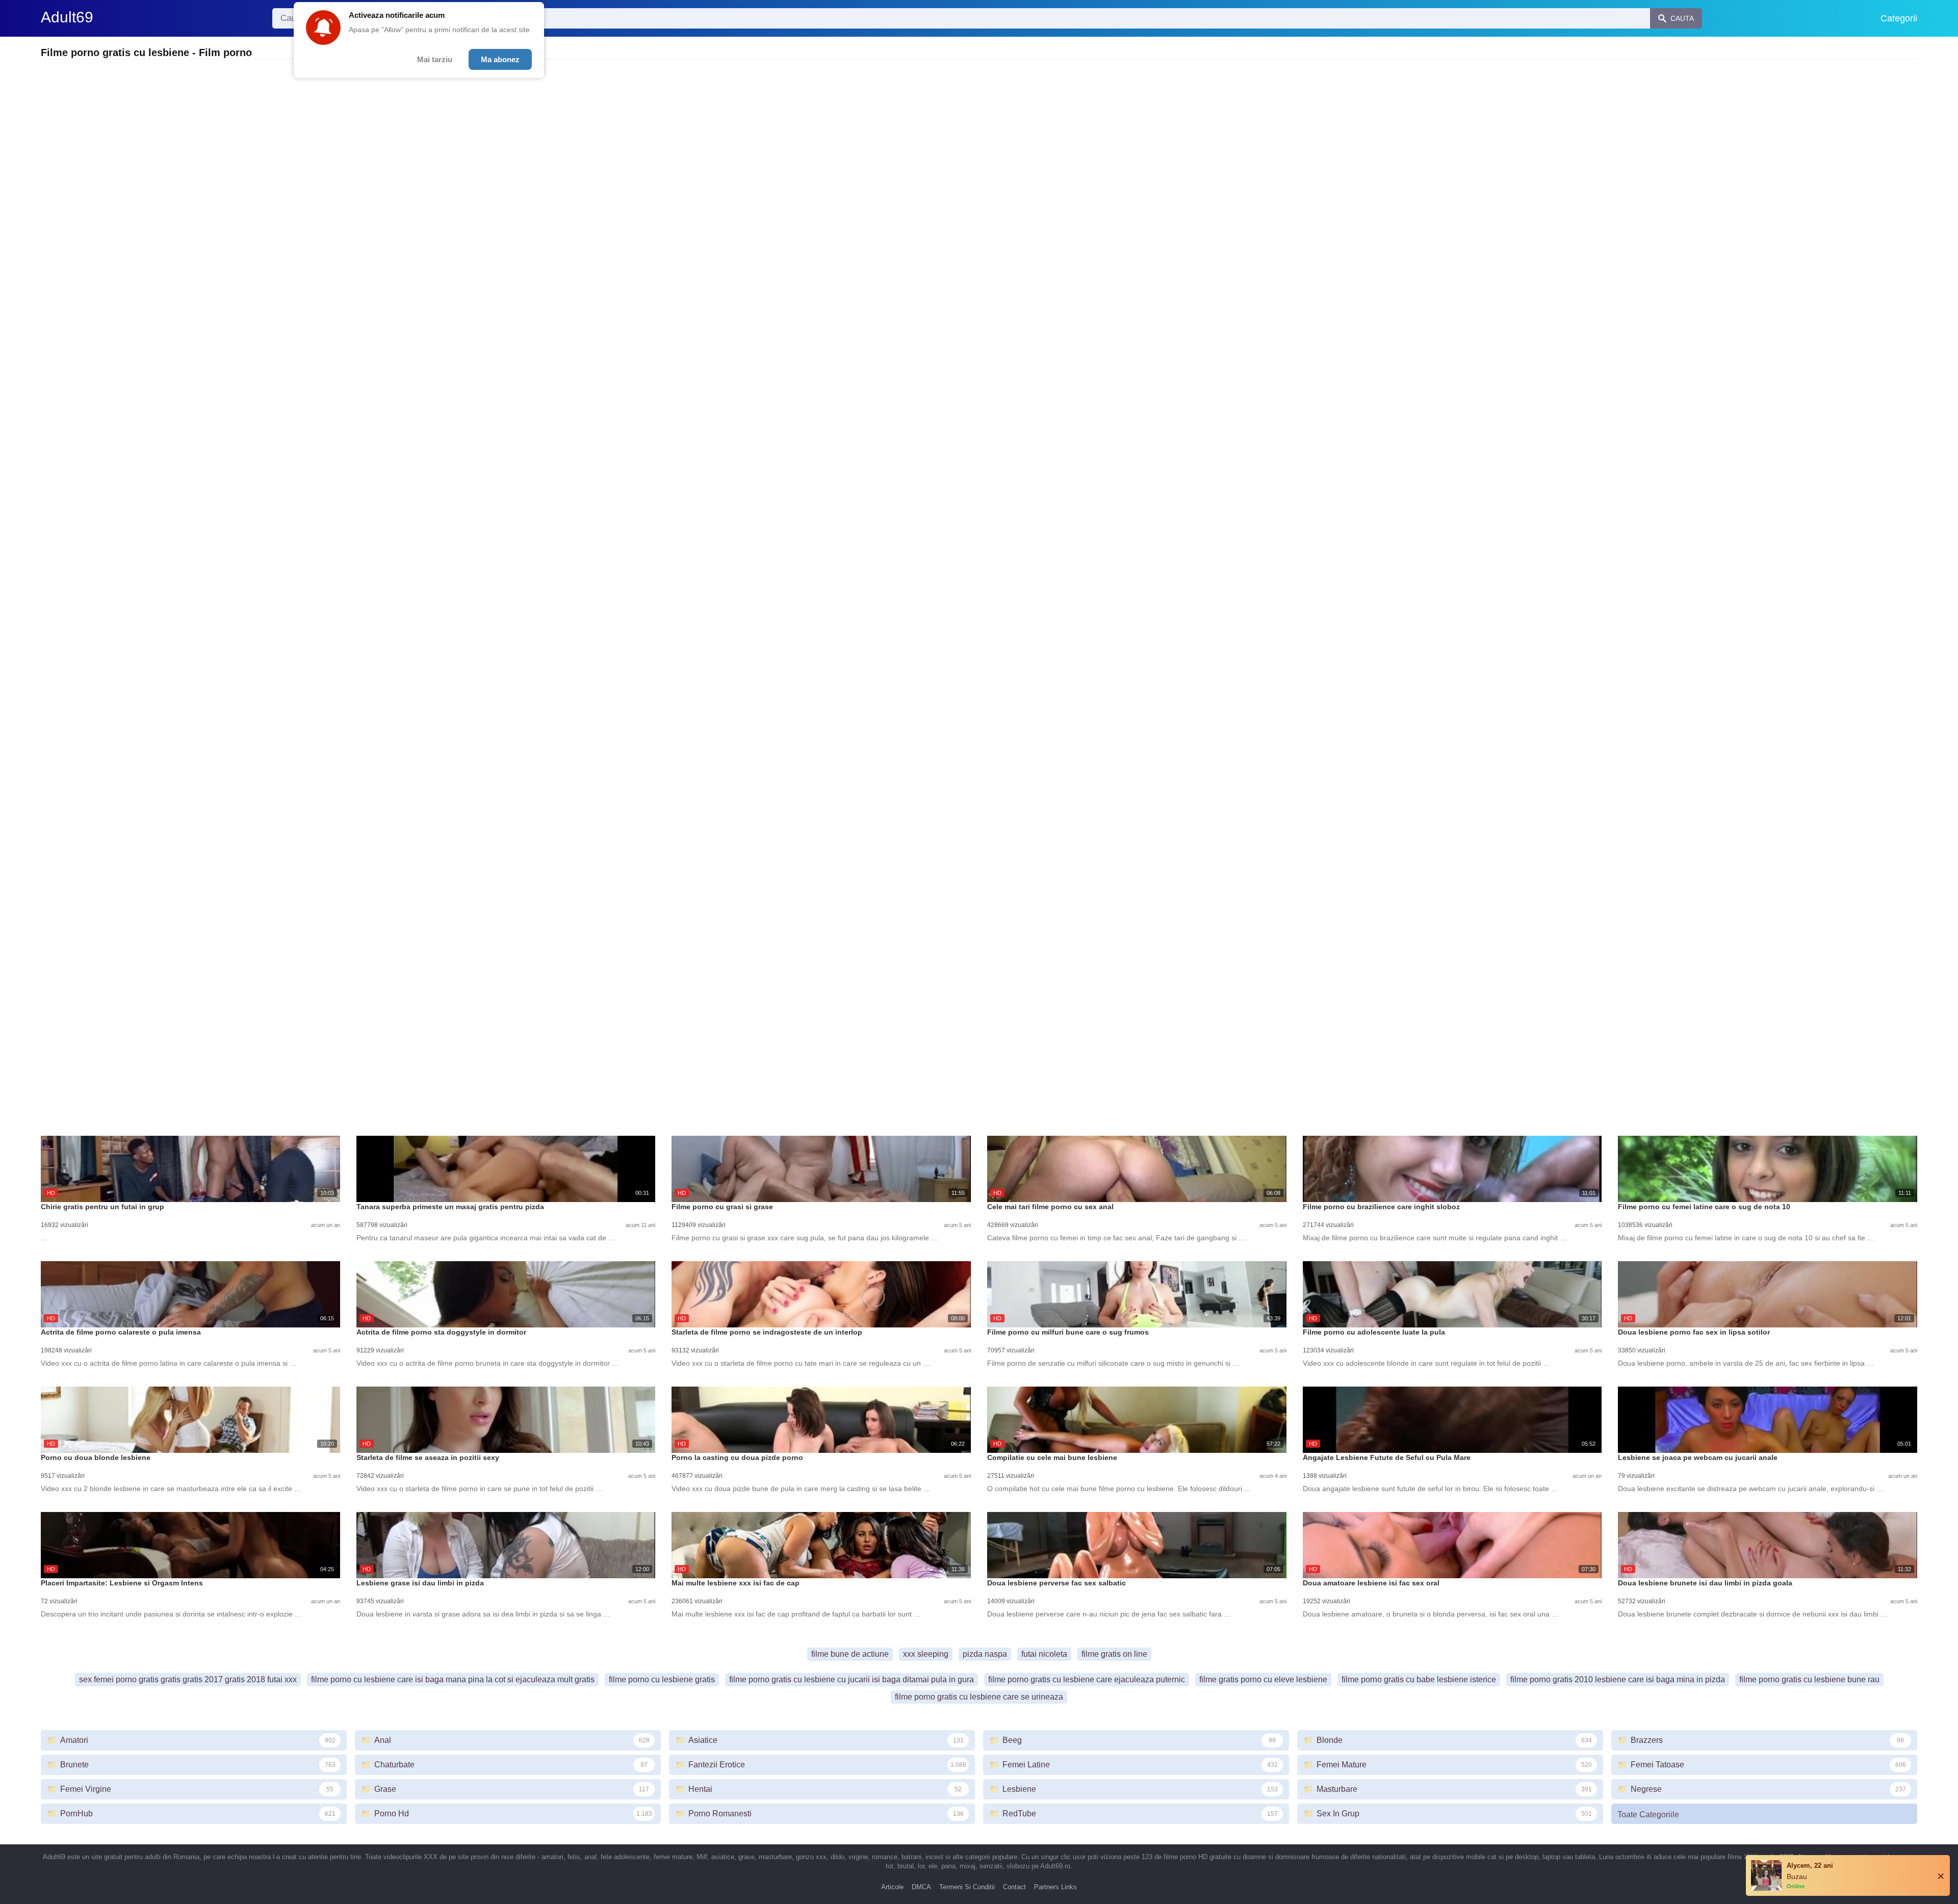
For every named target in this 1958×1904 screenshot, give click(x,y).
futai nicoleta (1044, 1654)
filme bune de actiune (850, 1654)
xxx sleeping (926, 1654)
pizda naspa (985, 1654)
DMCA (921, 1887)
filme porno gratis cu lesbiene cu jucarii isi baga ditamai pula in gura (852, 1679)
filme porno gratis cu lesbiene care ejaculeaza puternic (1087, 1679)
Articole (892, 1887)
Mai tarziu (435, 59)
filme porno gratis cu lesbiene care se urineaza (979, 1697)
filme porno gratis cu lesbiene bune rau (1809, 1679)
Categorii (1899, 18)
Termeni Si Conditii (967, 1887)
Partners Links (1055, 1887)
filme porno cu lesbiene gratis (662, 1679)
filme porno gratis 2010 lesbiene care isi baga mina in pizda (1618, 1679)
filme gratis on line (1114, 1654)
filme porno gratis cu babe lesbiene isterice (1419, 1679)
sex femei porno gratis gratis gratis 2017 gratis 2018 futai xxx (188, 1679)
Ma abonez (500, 59)
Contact (1014, 1887)
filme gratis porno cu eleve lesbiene (1263, 1679)
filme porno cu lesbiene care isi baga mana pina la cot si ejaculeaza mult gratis (453, 1679)
